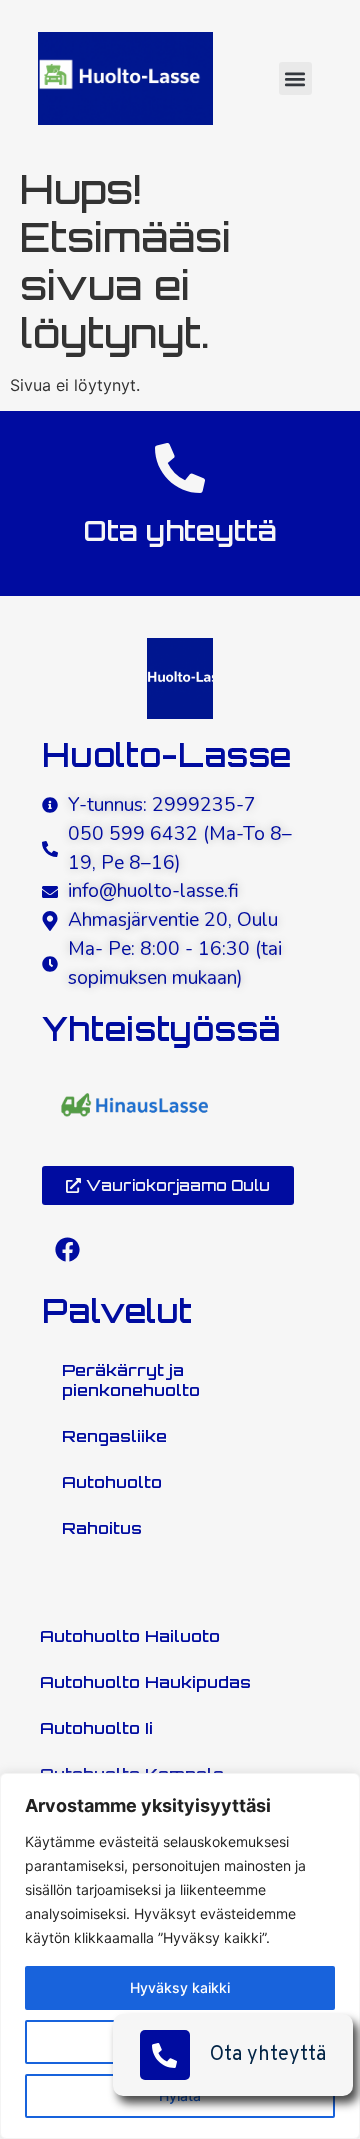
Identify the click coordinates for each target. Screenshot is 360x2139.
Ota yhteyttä (268, 2055)
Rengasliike (114, 1436)
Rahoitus (102, 1528)
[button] (295, 78)
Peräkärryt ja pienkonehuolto (131, 1380)
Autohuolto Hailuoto (130, 1636)
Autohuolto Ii (96, 1728)
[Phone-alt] (165, 2055)
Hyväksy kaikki (180, 1987)
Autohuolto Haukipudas (145, 1682)
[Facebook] (67, 1250)
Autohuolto (112, 1482)
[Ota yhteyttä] (180, 468)
